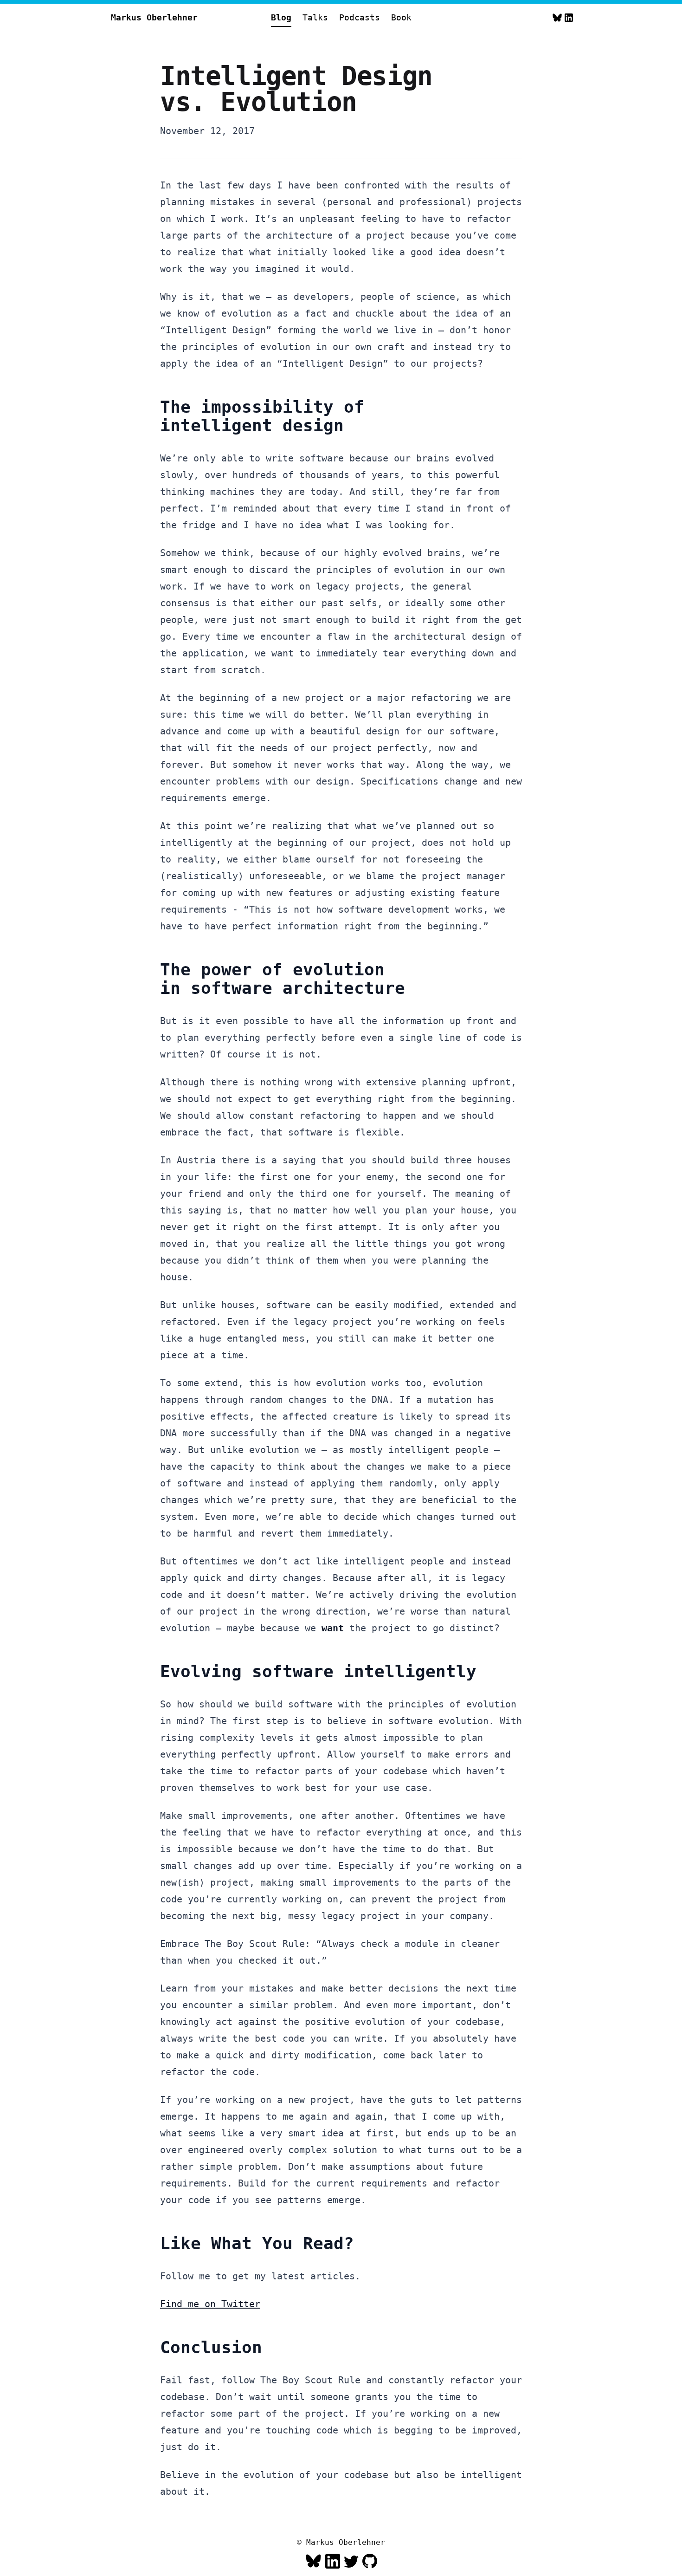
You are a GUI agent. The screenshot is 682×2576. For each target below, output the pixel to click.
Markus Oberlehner (154, 17)
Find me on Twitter (210, 2304)
